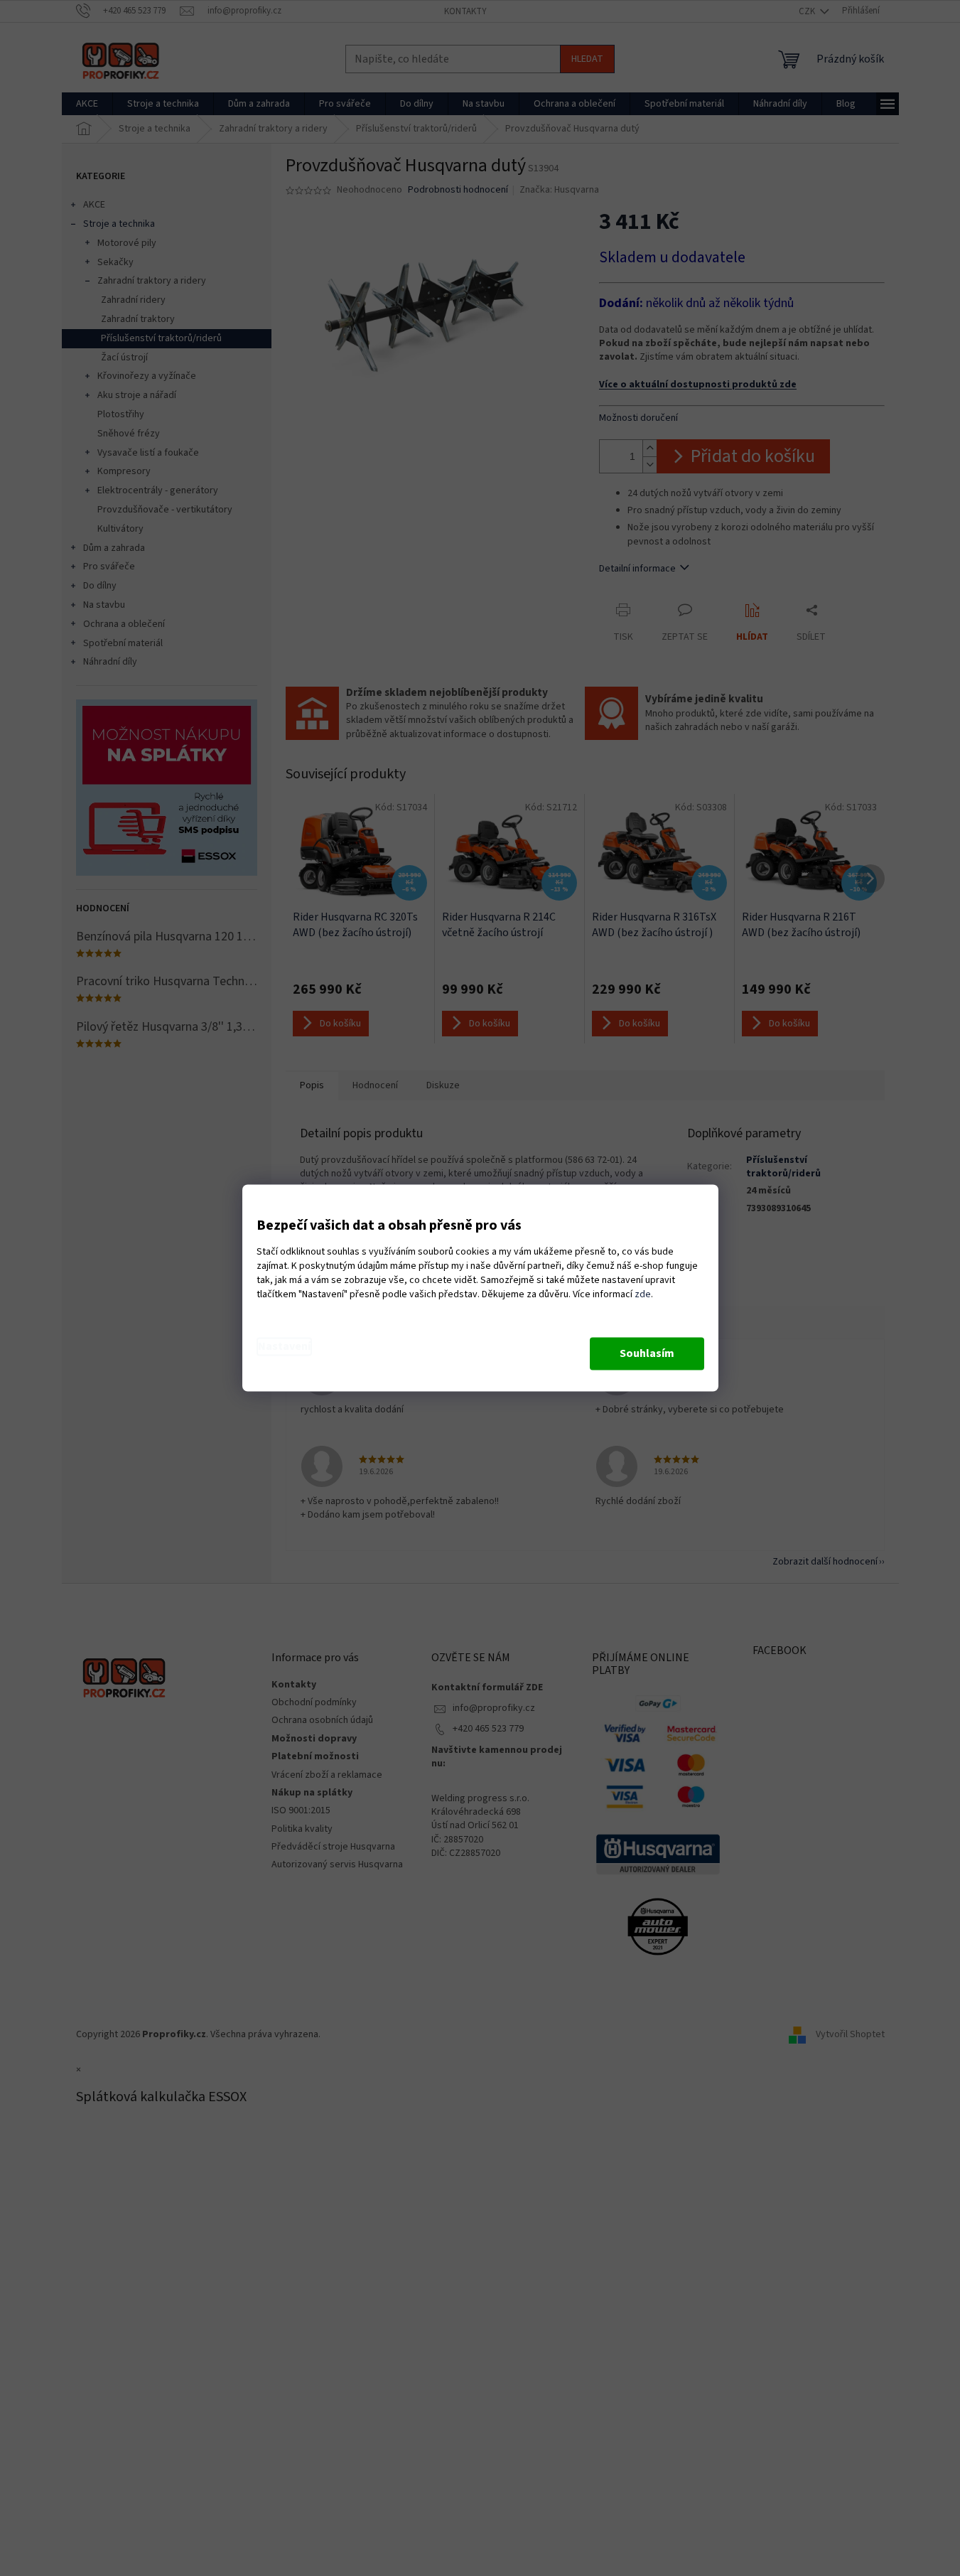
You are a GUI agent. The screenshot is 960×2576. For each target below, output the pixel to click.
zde (643, 1295)
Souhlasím (647, 1354)
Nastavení (284, 1347)
